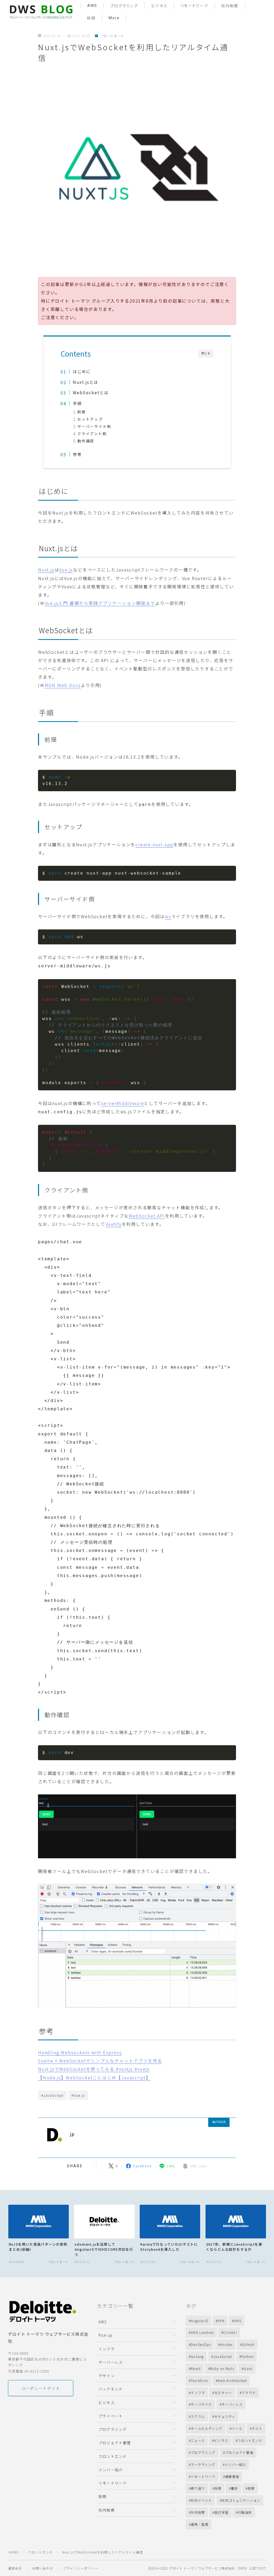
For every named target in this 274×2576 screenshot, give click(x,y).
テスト (257, 2428)
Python (248, 2356)
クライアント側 (92, 434)
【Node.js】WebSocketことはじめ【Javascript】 (94, 2077)
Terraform (199, 2380)
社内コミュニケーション (241, 2500)
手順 (77, 403)
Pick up (105, 2335)
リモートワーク (194, 6)
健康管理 (232, 2476)
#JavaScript (52, 2095)
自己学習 (221, 2512)
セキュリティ (225, 2416)
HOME (14, 2552)
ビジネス (159, 6)
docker (226, 2344)
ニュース (198, 2440)
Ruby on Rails (222, 2368)
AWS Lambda (202, 2332)
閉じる (206, 353)
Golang (197, 2356)
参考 (77, 454)
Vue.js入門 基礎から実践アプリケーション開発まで (100, 603)
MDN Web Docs (63, 685)
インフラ (107, 2349)
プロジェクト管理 (115, 2443)
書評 (234, 2488)
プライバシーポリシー (81, 2568)
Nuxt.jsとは (85, 382)
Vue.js (66, 570)
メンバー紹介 (111, 2470)
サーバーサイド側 (94, 426)
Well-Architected (232, 2380)
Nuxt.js (46, 570)
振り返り (198, 2488)
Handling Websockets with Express (80, 2052)
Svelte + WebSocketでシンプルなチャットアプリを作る (100, 2061)
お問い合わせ (43, 2568)
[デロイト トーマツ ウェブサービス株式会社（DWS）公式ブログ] (41, 12)
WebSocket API (147, 1216)
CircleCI (230, 2332)
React (196, 2368)
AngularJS (199, 2321)
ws (168, 916)
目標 (251, 2488)
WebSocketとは (91, 392)
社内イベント (201, 2500)
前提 (82, 412)
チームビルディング (207, 2428)
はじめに (82, 371)
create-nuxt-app (154, 844)
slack (248, 2368)
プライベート (111, 2416)
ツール (237, 2428)
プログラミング (124, 6)
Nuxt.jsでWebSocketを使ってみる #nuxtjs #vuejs (94, 2069)
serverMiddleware (123, 1103)
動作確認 (86, 441)
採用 (91, 18)
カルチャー (223, 2392)
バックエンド (111, 2389)
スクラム (198, 2416)
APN (221, 2321)
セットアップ (90, 419)
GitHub (248, 2344)
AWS (92, 6)
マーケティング (203, 2464)
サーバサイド (201, 2404)
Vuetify (114, 1224)
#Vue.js (78, 2095)
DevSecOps (201, 2344)
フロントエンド (112, 36)
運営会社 (15, 2568)
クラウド (249, 2392)
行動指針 (245, 2512)
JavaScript (223, 2356)
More (114, 18)
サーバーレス (111, 2362)
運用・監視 (200, 2524)
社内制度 (230, 6)
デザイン (107, 2376)
